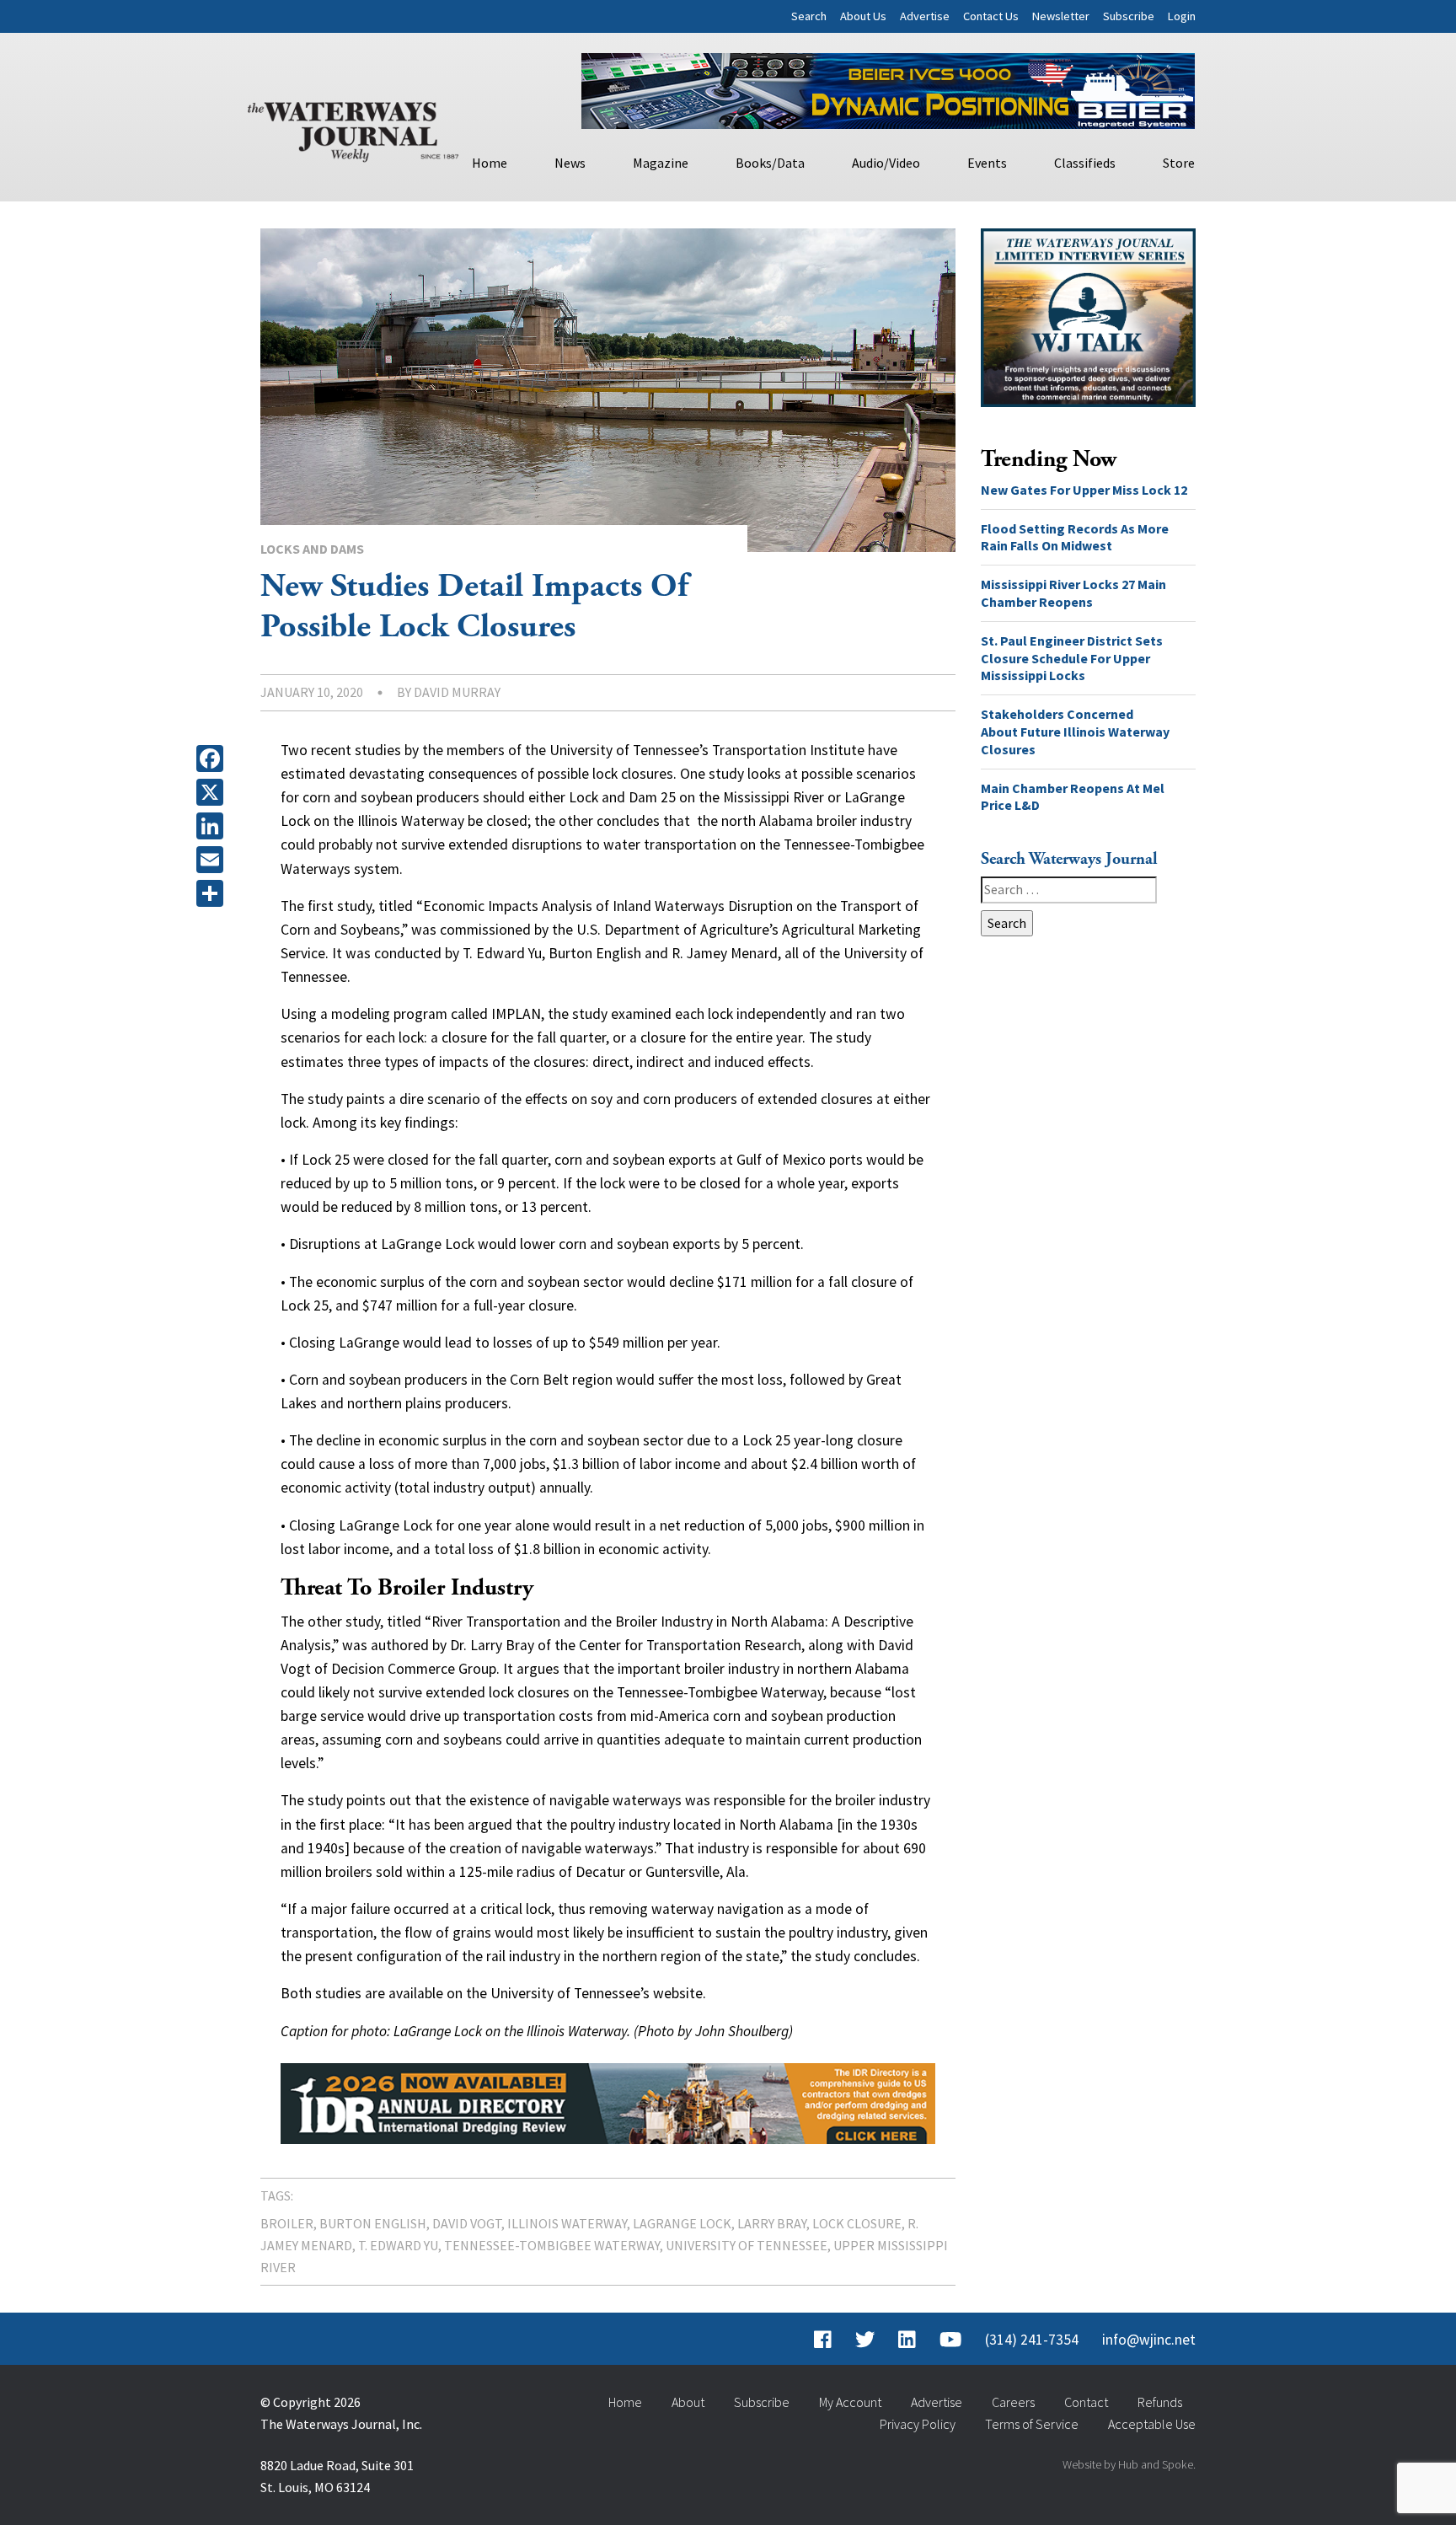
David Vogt (467, 2223)
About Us (863, 16)
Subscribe (1129, 16)
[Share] (213, 893)
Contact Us (991, 16)
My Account (850, 2402)
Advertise (925, 16)
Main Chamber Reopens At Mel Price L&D (1073, 797)
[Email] (213, 860)
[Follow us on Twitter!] (865, 2340)
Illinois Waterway (567, 2223)
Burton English (373, 2223)
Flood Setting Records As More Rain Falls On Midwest (1075, 537)
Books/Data (770, 163)
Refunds (1160, 2402)
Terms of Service (1032, 2424)
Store (1179, 163)
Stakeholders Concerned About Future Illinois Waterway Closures (1075, 732)
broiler (287, 2223)
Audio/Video (886, 163)
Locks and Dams (312, 549)
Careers (1013, 2402)
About (688, 2402)
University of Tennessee (747, 2245)
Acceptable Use (1152, 2424)
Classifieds (1085, 163)
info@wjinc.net (1149, 2340)
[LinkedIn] (213, 826)
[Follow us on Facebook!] (823, 2340)
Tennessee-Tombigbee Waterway (552, 2245)
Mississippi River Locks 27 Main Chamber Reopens (1073, 593)
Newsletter (1061, 16)
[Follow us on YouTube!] (950, 2340)
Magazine (661, 163)
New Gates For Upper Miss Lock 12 (1084, 490)
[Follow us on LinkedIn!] (907, 2340)
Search (809, 16)
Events (987, 163)
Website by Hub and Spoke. (1129, 2464)
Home (490, 163)
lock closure (857, 2223)
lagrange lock (682, 2223)
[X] (213, 792)
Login (1182, 16)
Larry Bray (772, 2223)
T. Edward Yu (398, 2245)
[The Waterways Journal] (353, 128)
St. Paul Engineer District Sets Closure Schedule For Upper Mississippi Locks (1072, 658)
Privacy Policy (918, 2424)
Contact (1086, 2402)
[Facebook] (213, 759)
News (570, 163)
